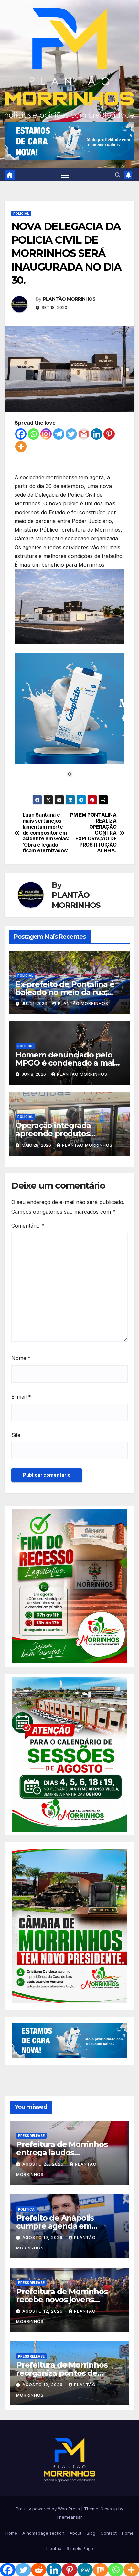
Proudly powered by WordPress (48, 2509)
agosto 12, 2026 (43, 2311)
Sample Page (80, 2548)
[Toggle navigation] (65, 175)
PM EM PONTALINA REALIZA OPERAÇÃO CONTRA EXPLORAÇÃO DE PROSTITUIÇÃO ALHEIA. (93, 833)
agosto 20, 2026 (44, 2164)
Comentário (28, 1226)
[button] (118, 175)
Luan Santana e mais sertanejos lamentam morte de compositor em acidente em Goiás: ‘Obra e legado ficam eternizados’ (46, 833)
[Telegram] (59, 434)
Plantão (54, 2548)
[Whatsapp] (33, 434)
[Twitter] (71, 434)
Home (11, 2533)
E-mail (21, 1397)
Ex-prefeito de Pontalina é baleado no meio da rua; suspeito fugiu (65, 992)
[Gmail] (84, 434)
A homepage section (43, 2533)
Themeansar (69, 2517)
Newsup (109, 2509)
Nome (21, 1358)
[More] (21, 447)
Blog (91, 2533)
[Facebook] (21, 434)
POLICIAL (21, 214)
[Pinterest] (109, 434)
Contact (109, 2533)
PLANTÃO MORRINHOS (69, 299)
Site (16, 1435)
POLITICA (26, 2209)
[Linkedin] (96, 434)
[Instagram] (46, 434)
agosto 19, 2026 (43, 2238)
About (75, 2533)
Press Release (31, 2136)
